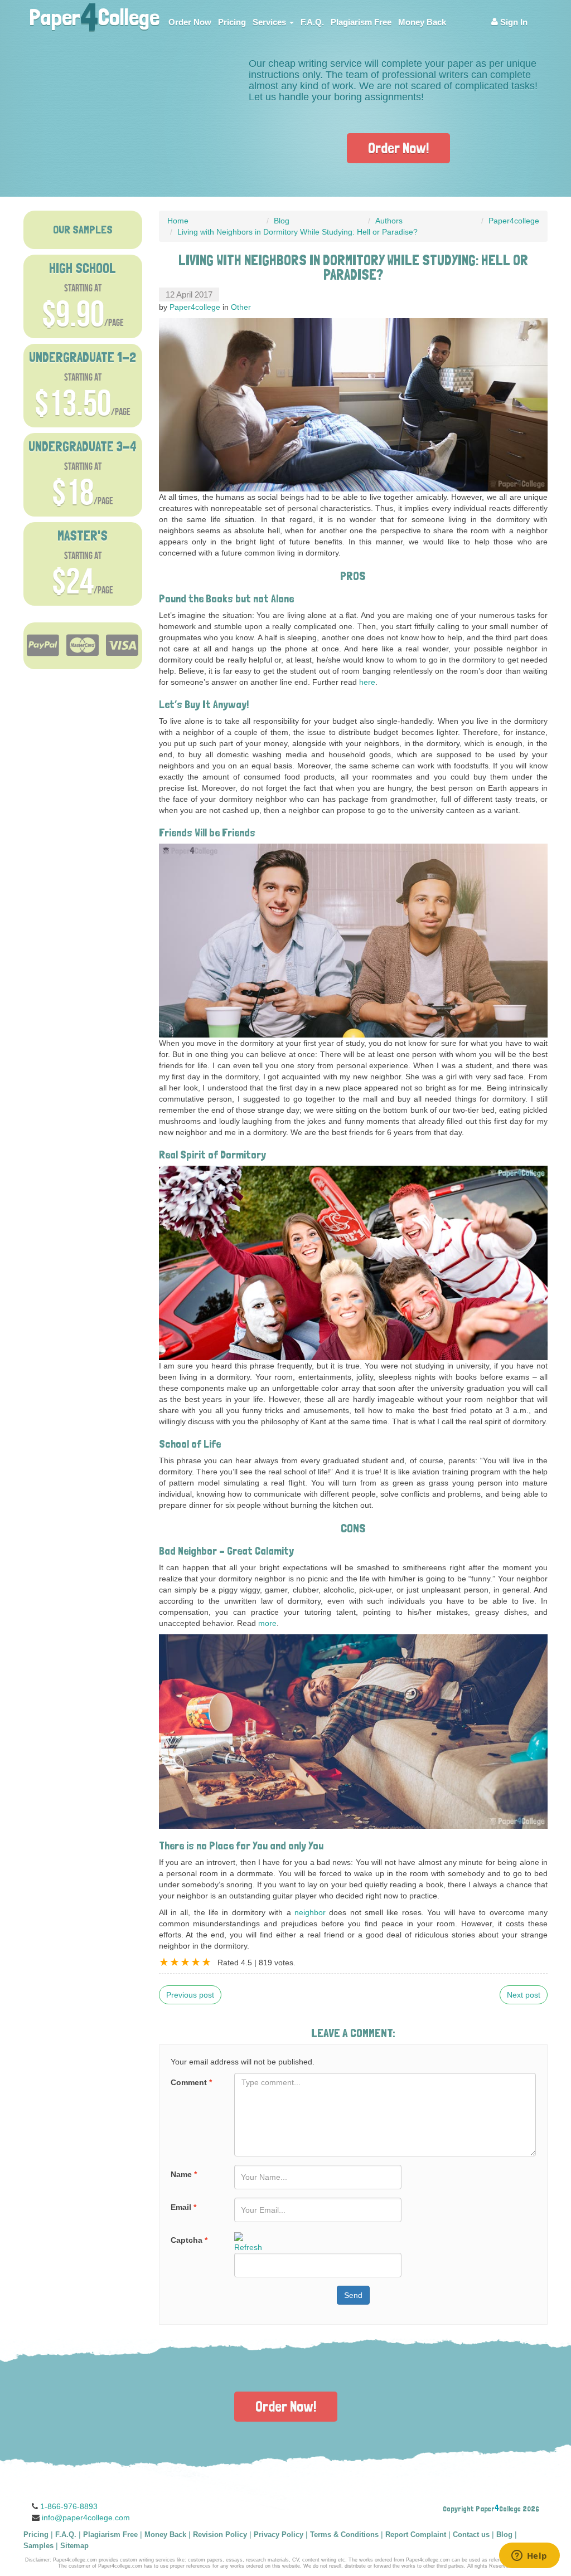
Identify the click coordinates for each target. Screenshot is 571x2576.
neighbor (310, 1912)
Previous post (190, 1995)
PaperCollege (94, 14)
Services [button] (270, 22)
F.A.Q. (312, 22)
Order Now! (398, 148)
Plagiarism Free (361, 22)
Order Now (190, 22)
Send (353, 2295)
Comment (191, 2082)
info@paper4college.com (86, 2517)
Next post (524, 1995)
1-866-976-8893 (69, 2506)
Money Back (422, 22)
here (367, 682)
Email (183, 2207)
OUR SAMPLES (83, 230)
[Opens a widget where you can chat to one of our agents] (529, 2556)
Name (184, 2174)
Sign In (513, 22)
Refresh (248, 2247)
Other (241, 307)
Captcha (189, 2240)
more (267, 1623)
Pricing (232, 22)
